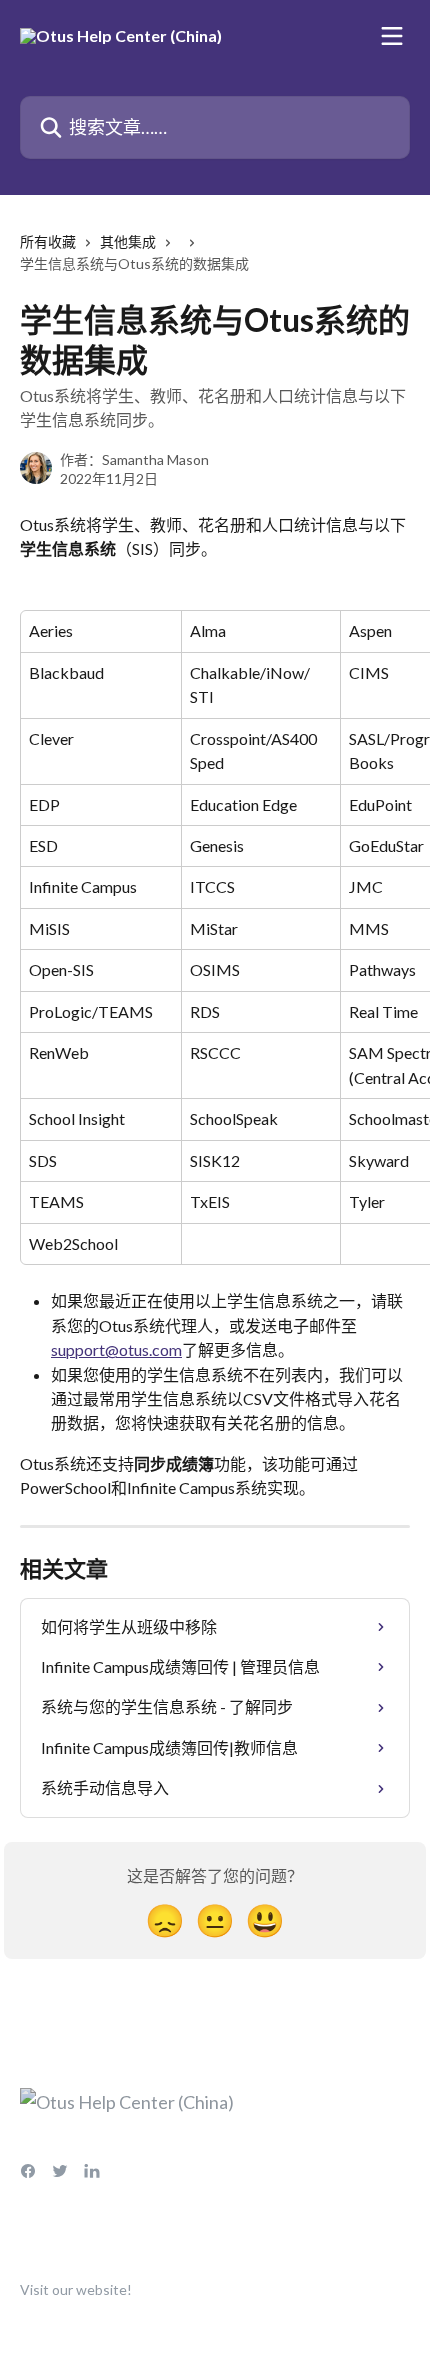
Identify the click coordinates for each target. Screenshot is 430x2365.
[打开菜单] (392, 36)
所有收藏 (48, 241)
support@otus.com (116, 1349)
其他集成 (128, 241)
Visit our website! (76, 2289)
